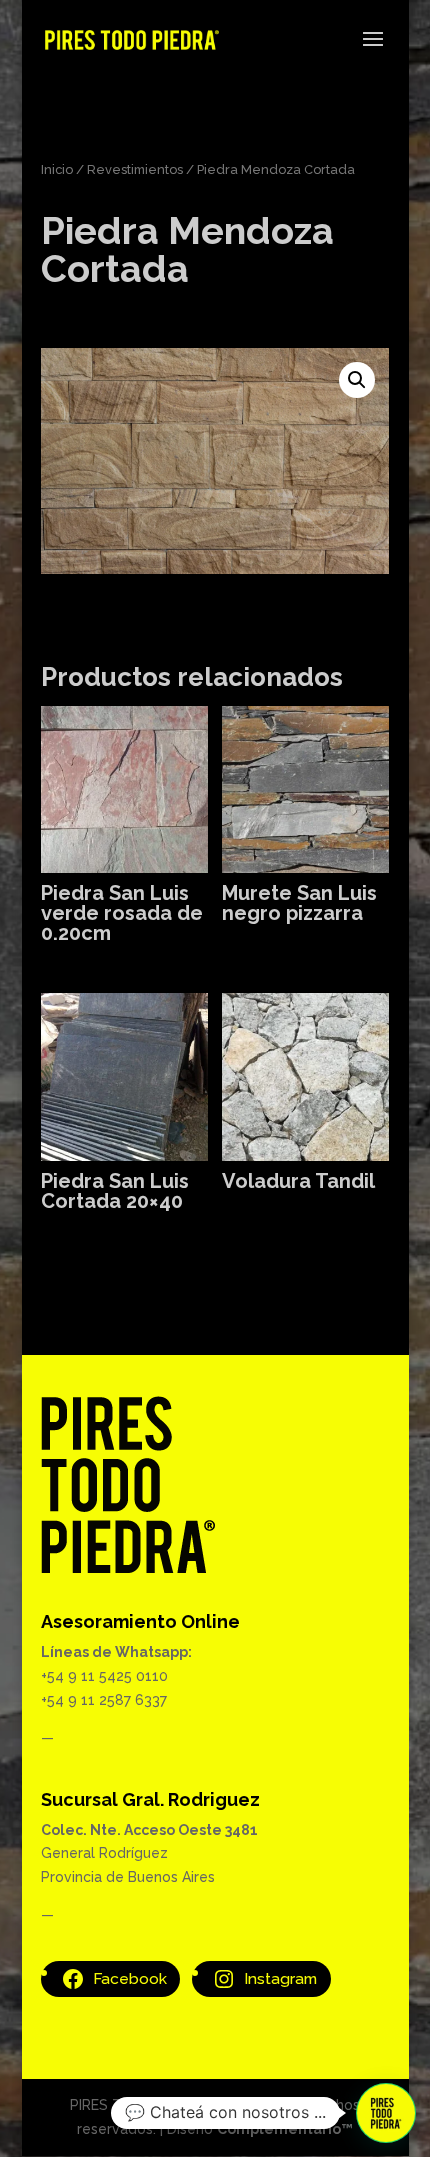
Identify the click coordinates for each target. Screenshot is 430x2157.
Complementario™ (285, 2129)
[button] (357, 380)
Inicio (57, 169)
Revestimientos (135, 169)
